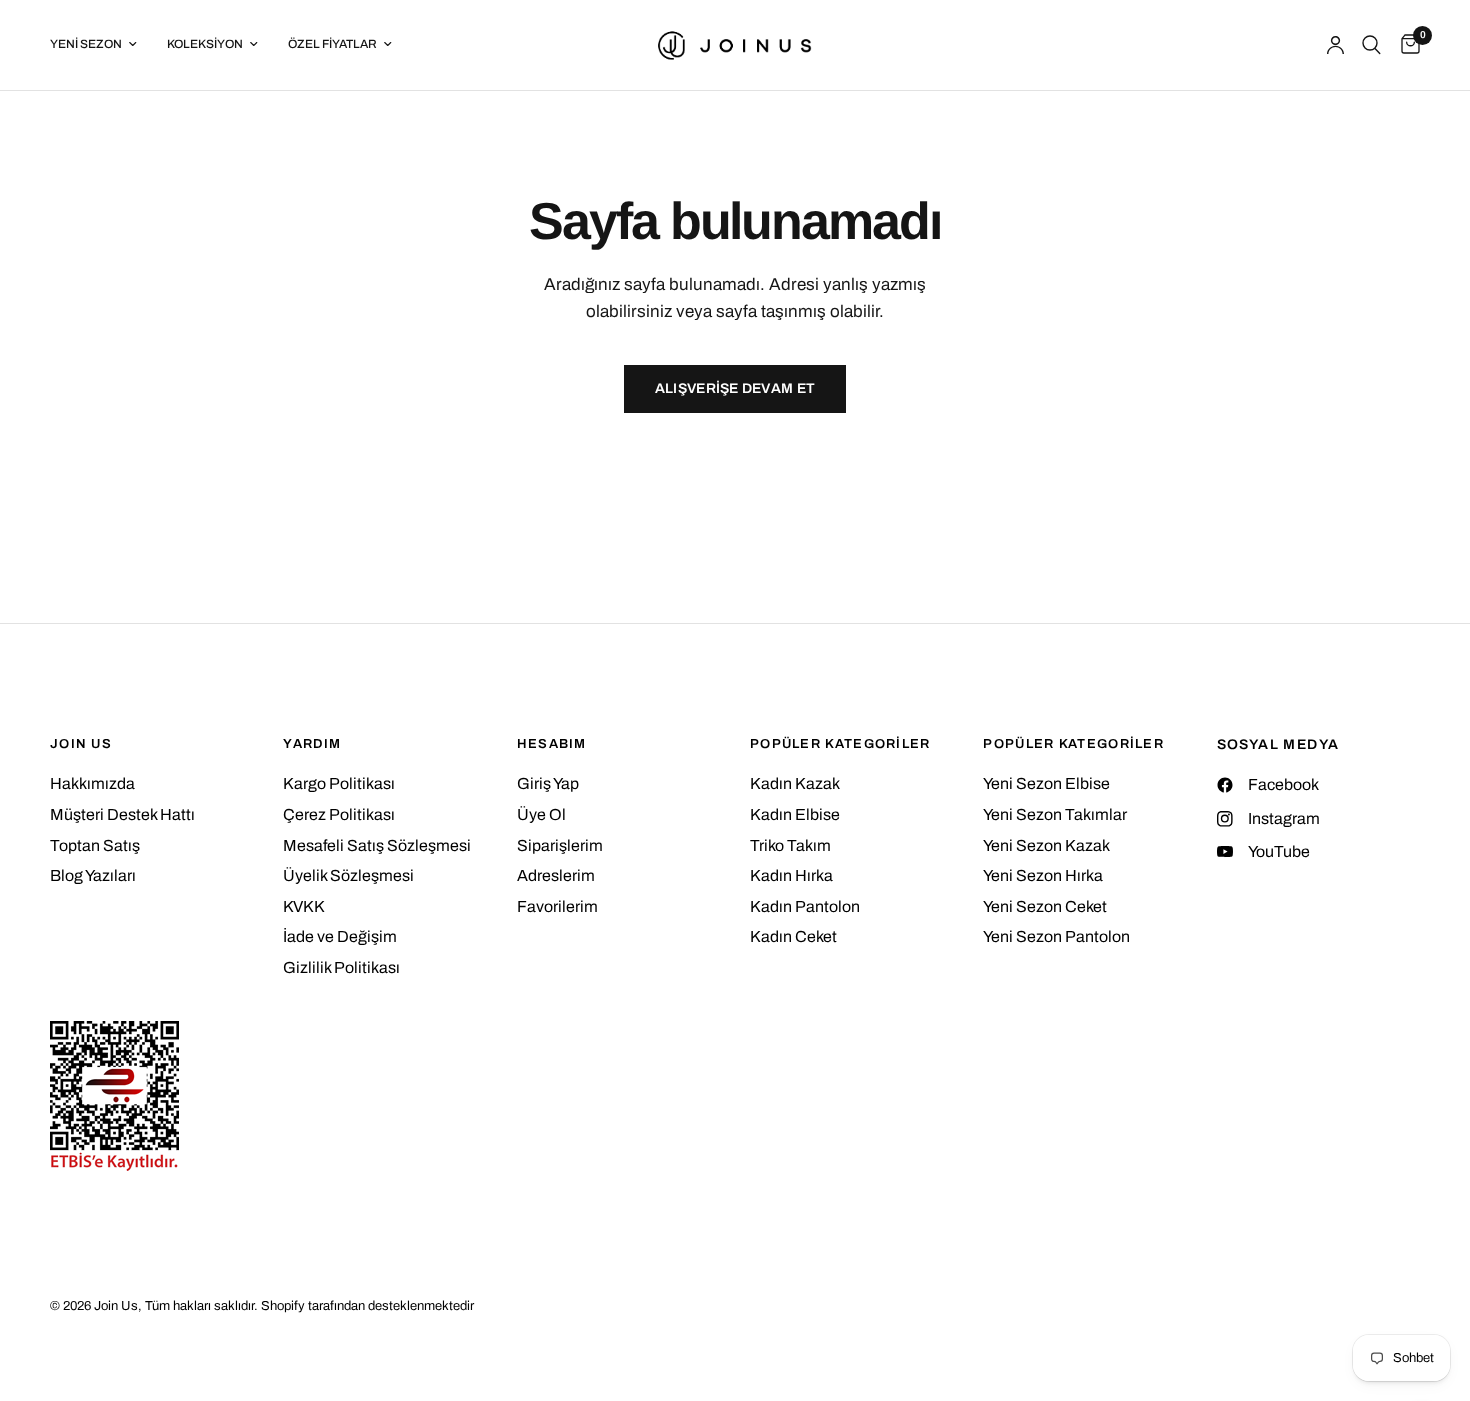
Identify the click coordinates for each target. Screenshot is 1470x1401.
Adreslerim (556, 875)
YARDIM (312, 744)
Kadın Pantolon (805, 906)
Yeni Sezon (86, 44)
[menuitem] (101, 44)
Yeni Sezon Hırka (1043, 875)
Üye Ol (541, 814)
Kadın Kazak (795, 783)
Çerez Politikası (339, 814)
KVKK (304, 906)
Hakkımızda (92, 783)
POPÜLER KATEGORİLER (840, 744)
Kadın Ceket (793, 936)
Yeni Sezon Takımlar (1055, 814)
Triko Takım (790, 845)
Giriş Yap (548, 783)
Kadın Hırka (791, 875)
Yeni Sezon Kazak (1046, 845)
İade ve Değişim (340, 936)
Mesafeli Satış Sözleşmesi (377, 845)
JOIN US (81, 744)
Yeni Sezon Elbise (1046, 783)
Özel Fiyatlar (332, 44)
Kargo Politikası (339, 783)
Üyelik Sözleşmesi (348, 875)
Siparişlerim (560, 845)
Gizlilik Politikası (341, 967)
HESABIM (552, 744)
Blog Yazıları (93, 875)
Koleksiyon (205, 44)
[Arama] (1371, 45)
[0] (1405, 45)
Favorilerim (557, 906)
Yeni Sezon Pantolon (1056, 936)
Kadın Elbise (795, 814)
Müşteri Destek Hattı (122, 814)
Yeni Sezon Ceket (1045, 906)
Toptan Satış (95, 845)
